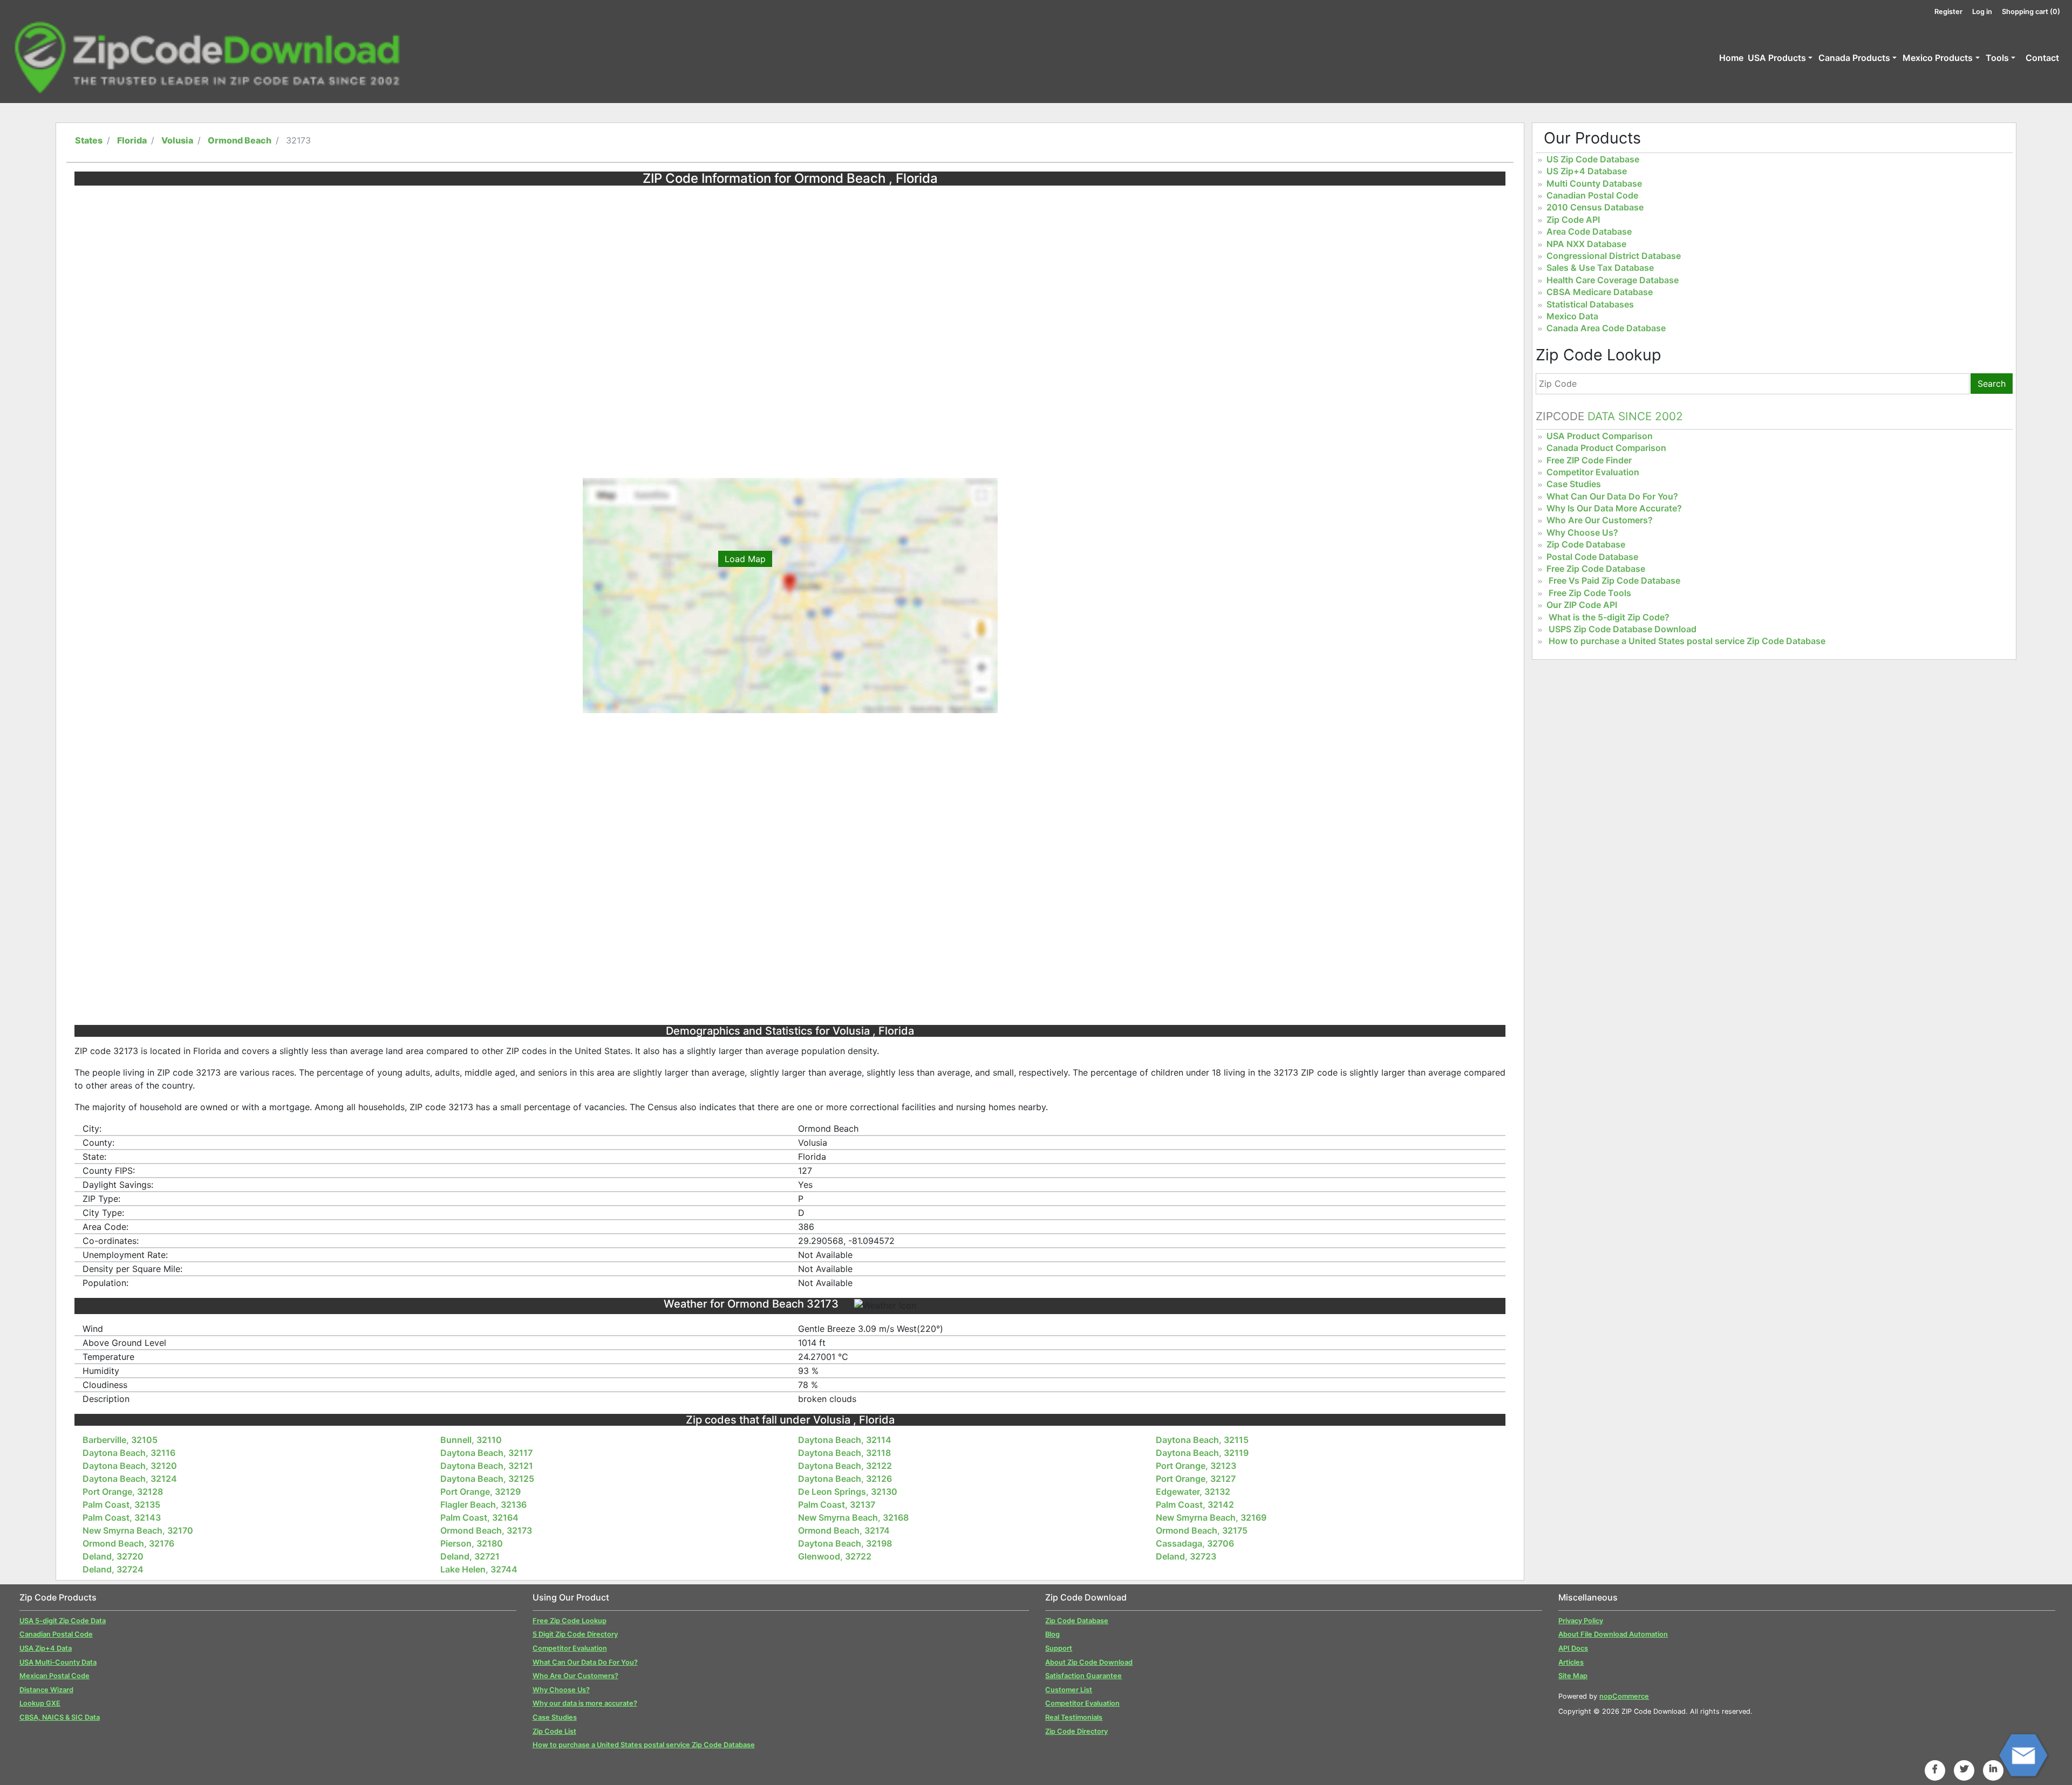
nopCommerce (1624, 1696)
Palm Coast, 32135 (121, 1504)
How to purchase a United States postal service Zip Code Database (1687, 641)
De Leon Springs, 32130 (848, 1492)
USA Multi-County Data (58, 1662)
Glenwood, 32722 (835, 1556)
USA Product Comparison (1600, 436)
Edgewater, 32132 (1193, 1492)
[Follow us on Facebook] (1935, 1769)
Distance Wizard (46, 1690)
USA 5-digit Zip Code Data (63, 1621)
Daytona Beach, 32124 (130, 1479)
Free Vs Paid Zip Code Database (1614, 580)
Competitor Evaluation (1593, 472)
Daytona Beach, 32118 (844, 1453)
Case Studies (1574, 484)
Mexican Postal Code (54, 1676)
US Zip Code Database (1593, 159)
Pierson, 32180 (472, 1543)
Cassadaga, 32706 (1195, 1543)
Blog (1052, 1634)
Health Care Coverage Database (1613, 280)
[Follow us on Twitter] (1964, 1769)
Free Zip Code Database (1596, 569)
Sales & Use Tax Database (1600, 268)
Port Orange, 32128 (123, 1492)
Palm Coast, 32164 (479, 1517)
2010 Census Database (1595, 207)
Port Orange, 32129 (480, 1492)
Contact (2042, 58)
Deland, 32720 (113, 1556)
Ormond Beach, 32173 (486, 1530)
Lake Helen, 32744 (479, 1569)
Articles (1571, 1662)
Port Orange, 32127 (1196, 1479)
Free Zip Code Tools (1590, 593)
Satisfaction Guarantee (1083, 1676)
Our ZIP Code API (1582, 605)
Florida (132, 140)
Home (1731, 58)
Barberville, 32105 (120, 1440)
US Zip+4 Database (1587, 171)
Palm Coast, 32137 (837, 1504)
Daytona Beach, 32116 (129, 1453)
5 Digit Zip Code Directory (575, 1634)
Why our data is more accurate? (585, 1703)
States (89, 140)
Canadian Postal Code (1592, 195)
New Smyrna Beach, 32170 (138, 1530)
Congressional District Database (1614, 256)
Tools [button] (1997, 58)
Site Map (1573, 1676)
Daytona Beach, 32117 (486, 1453)
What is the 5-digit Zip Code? (1609, 617)
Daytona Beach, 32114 (845, 1440)
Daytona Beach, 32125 (487, 1479)
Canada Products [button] (1854, 58)
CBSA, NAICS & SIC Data (60, 1717)
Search (1992, 384)
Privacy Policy (1581, 1621)
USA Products (1777, 58)
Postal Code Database (1592, 557)
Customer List (1069, 1690)
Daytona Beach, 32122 (845, 1466)
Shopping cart (2031, 12)
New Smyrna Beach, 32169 (1211, 1517)
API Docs (1573, 1648)
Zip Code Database (1586, 544)
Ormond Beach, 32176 (128, 1543)
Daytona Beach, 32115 (1202, 1440)
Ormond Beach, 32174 (844, 1530)
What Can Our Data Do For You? (1612, 496)
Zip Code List (554, 1731)
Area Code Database (1589, 231)
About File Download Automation (1613, 1634)
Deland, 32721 (470, 1556)
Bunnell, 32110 (471, 1440)
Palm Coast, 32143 (122, 1517)
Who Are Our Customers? (1600, 520)
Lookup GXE (40, 1703)
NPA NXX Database (1586, 244)
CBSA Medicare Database (1600, 292)
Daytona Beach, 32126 (845, 1479)
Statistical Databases (1590, 304)
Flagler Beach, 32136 (483, 1504)
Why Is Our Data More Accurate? (1614, 508)
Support (1059, 1648)
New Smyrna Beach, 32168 (853, 1517)
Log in (1982, 12)
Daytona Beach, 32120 (130, 1466)
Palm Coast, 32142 (1195, 1504)
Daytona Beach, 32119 (1202, 1453)
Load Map (745, 559)
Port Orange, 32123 (1196, 1466)
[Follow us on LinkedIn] (1993, 1769)
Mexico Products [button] (1938, 58)
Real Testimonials (1074, 1717)
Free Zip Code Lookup (570, 1621)
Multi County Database (1594, 183)
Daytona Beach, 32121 (487, 1466)
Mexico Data (1572, 316)
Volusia (177, 140)
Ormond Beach (240, 140)
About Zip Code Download (1089, 1662)
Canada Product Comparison (1606, 448)
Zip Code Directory (1076, 1731)
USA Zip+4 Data (46, 1648)
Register (1948, 12)
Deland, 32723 (1186, 1556)
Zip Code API (1573, 220)
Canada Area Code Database (1606, 328)
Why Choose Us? (1582, 532)
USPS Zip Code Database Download (1623, 629)
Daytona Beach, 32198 (845, 1543)
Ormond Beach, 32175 (1202, 1530)
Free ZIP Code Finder (1589, 460)
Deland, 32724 (113, 1569)
